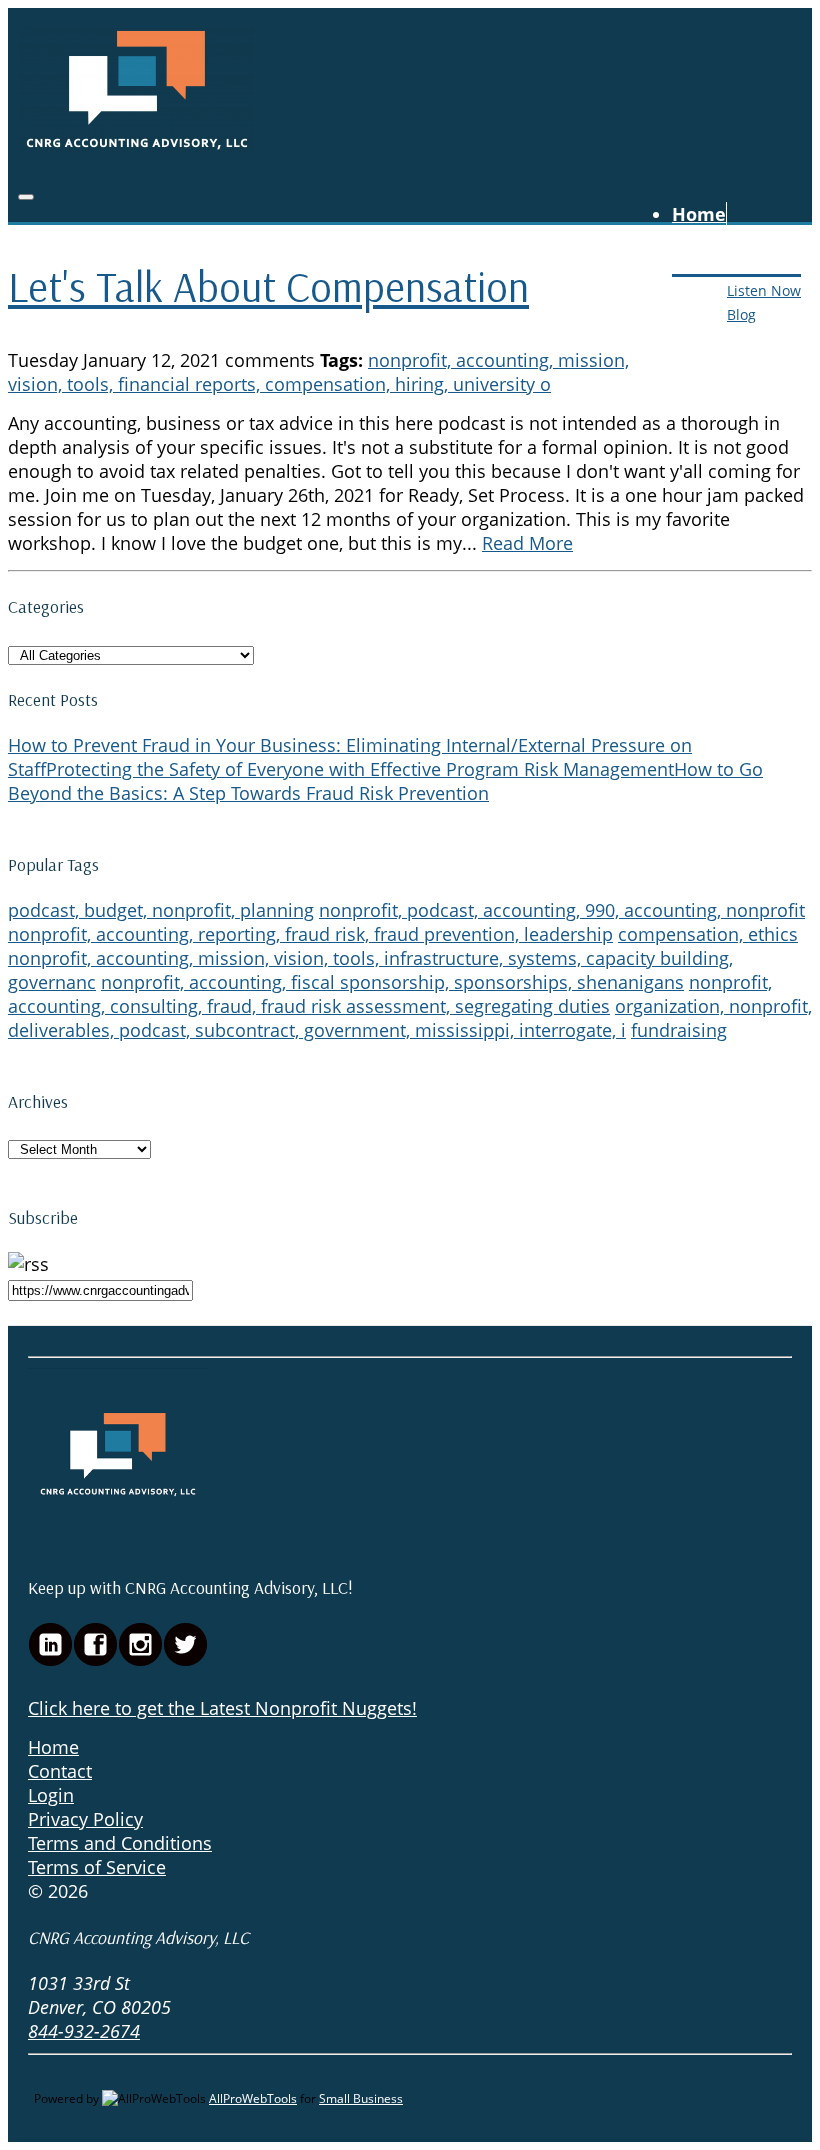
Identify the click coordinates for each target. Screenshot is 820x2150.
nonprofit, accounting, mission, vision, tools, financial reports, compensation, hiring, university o (318, 372)
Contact (707, 337)
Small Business (361, 2098)
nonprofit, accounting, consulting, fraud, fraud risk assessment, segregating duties (390, 994)
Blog (741, 314)
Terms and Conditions (120, 1843)
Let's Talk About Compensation (268, 286)
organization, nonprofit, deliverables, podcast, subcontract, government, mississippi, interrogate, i (410, 1018)
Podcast (707, 262)
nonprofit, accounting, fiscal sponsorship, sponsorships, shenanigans (392, 982)
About (699, 238)
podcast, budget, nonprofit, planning (161, 910)
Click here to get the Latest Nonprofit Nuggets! (222, 1708)
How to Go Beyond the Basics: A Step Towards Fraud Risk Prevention (385, 781)
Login (51, 1795)
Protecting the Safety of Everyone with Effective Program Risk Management (360, 769)
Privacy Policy (85, 1819)
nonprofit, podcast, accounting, (452, 910)
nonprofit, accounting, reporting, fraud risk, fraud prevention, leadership (310, 934)
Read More (527, 543)
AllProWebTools (253, 2098)
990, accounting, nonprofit (695, 910)
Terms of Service (97, 1867)
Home (699, 214)
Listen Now (764, 290)
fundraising (679, 1030)
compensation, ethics (708, 934)
